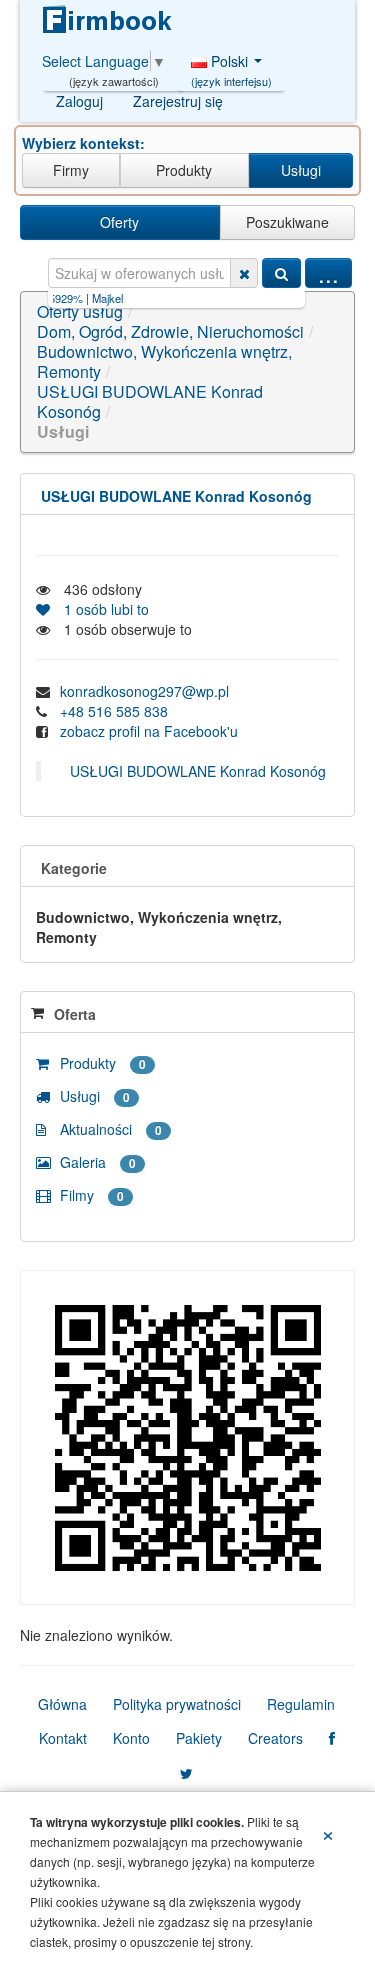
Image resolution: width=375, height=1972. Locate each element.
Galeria (96, 1162)
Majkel (89, 298)
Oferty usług (80, 311)
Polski (231, 66)
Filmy (90, 1195)
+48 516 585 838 (114, 711)
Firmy (71, 170)
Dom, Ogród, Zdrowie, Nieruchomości (170, 331)
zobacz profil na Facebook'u (149, 731)
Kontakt (63, 1738)
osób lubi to (102, 609)
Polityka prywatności (177, 1704)
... (328, 273)
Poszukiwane (287, 222)
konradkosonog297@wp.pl (144, 691)
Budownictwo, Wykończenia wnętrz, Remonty (164, 361)
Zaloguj (79, 101)
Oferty (119, 222)
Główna (62, 1704)
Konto (131, 1738)
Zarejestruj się (178, 101)
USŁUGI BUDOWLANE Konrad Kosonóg (150, 401)
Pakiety (199, 1738)
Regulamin (301, 1704)
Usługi (301, 170)
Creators (275, 1738)
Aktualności (109, 1129)
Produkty (184, 170)
